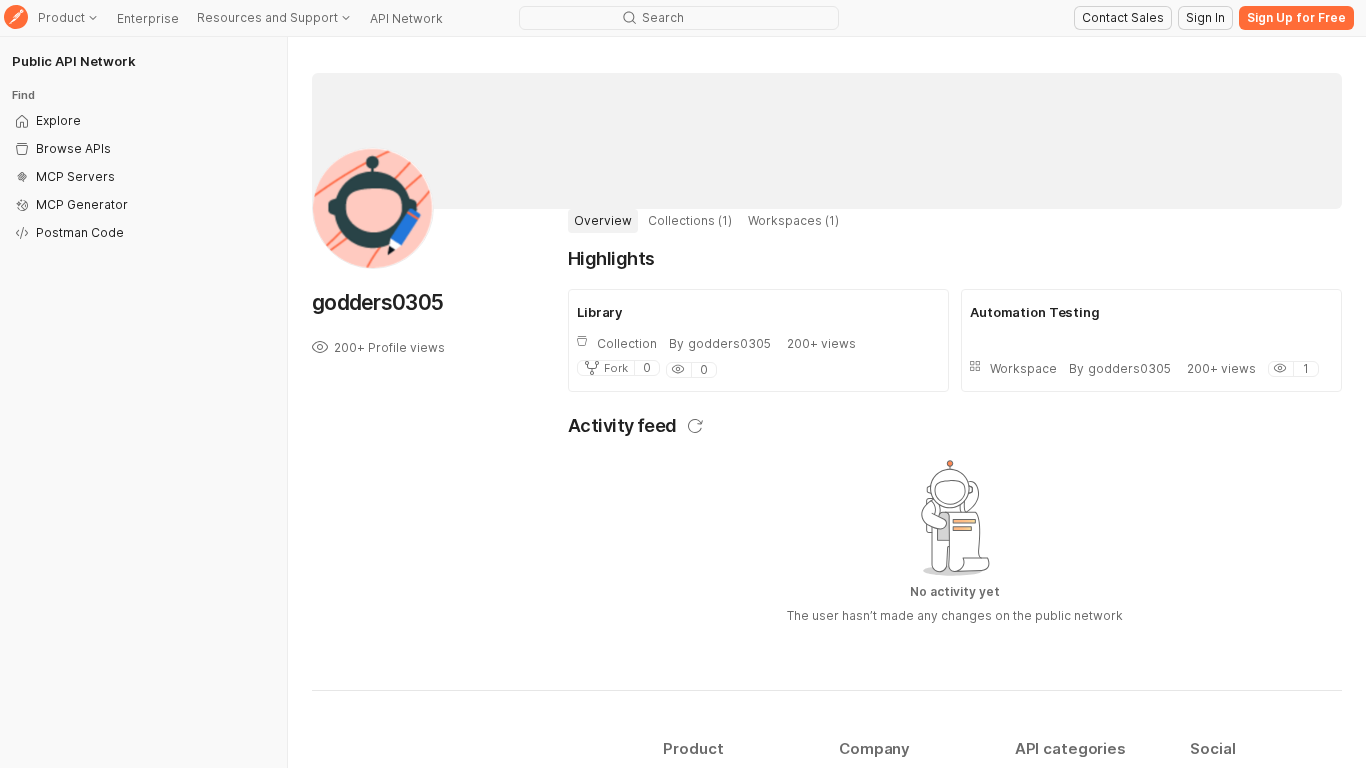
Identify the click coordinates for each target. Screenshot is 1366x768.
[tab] (603, 221)
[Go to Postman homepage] (16, 18)
